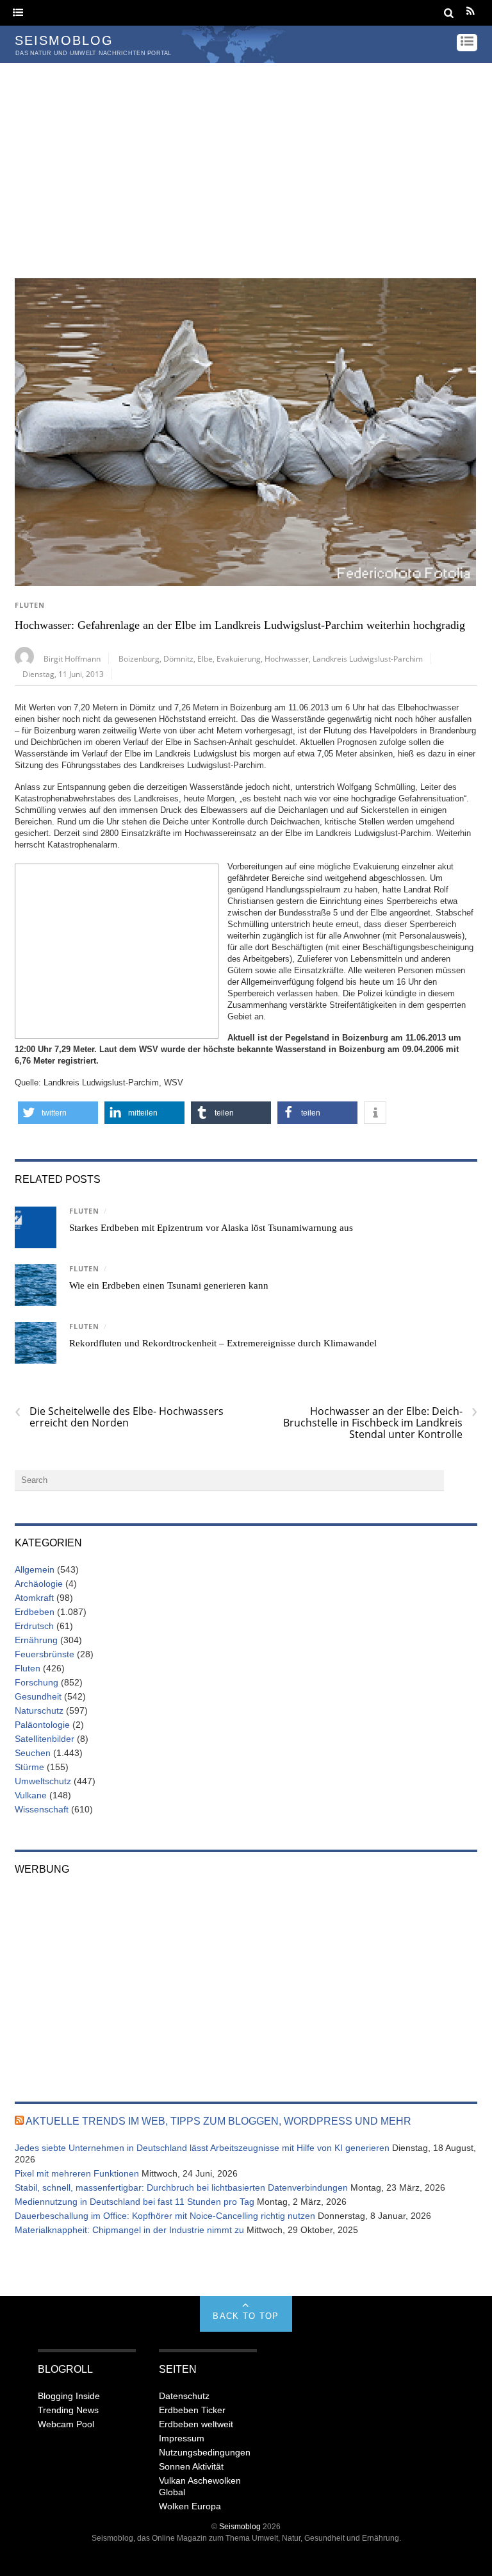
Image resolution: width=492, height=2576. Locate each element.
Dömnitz (178, 658)
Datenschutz (184, 2396)
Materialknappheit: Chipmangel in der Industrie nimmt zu (129, 2230)
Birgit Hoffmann (72, 658)
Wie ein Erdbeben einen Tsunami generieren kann (169, 1285)
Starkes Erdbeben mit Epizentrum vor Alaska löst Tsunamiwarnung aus (211, 1228)
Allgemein (35, 1569)
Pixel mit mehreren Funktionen (77, 2173)
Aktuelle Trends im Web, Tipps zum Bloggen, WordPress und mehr (218, 2121)
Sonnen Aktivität (191, 2466)
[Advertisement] (246, 159)
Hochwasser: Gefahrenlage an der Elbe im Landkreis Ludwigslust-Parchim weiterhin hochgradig (240, 625)
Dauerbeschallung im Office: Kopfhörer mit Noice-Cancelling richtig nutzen (165, 2216)
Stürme (29, 1767)
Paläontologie (42, 1725)
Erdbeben (35, 1612)
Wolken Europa (190, 2506)
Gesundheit (38, 1696)
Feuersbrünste (45, 1654)
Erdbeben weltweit (196, 2424)
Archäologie (39, 1584)
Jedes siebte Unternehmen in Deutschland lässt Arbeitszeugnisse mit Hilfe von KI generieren (202, 2148)
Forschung (37, 1682)
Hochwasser (287, 658)
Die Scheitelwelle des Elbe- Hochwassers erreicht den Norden (119, 1417)
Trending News (68, 2410)
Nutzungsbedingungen (205, 2452)
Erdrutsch (34, 1626)
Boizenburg (139, 658)
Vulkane (31, 1795)
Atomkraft (34, 1598)
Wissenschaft (42, 1809)
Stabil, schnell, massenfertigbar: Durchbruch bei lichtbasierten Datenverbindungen (181, 2187)
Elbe (205, 658)
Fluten (30, 605)
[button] (58, 1113)
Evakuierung (239, 658)
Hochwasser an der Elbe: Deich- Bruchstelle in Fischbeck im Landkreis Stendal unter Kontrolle (380, 1423)
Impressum (182, 2438)
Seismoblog (240, 2526)
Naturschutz (39, 1710)
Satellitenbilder (45, 1739)
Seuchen (33, 1753)
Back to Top (246, 2316)
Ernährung (36, 1640)
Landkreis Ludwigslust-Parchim (368, 658)
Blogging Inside (69, 2396)
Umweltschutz (43, 1781)
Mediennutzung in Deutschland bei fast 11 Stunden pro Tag (135, 2202)
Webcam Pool (66, 2424)
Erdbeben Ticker (192, 2410)
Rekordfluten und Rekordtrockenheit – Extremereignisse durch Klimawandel (223, 1343)
